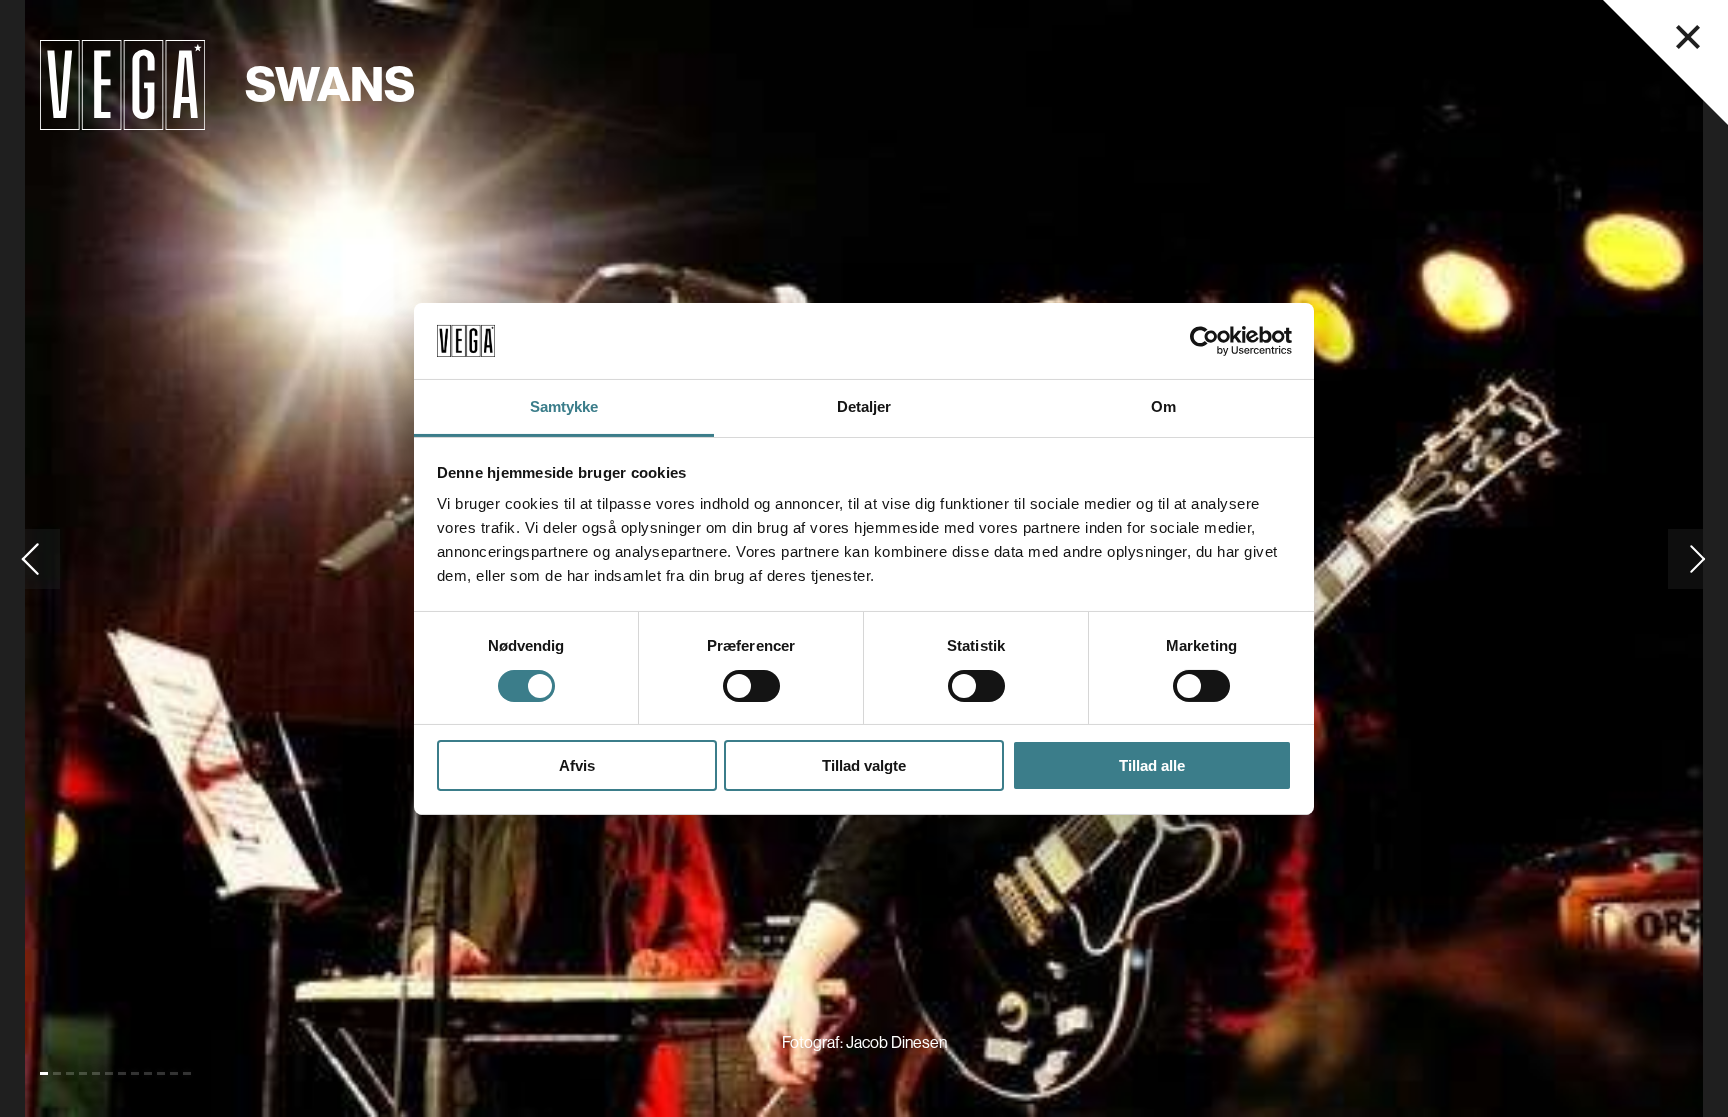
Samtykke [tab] (564, 406)
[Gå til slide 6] (109, 1073)
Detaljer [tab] (864, 406)
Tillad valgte (864, 765)
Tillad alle (1152, 765)
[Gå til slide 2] (57, 1073)
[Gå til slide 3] (70, 1073)
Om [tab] (1163, 406)
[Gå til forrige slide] (30, 558)
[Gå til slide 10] (161, 1073)
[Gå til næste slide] (1698, 558)
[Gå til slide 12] (187, 1073)
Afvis (577, 765)
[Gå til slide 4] (83, 1073)
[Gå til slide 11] (174, 1073)
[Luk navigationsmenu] (1688, 37)
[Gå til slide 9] (148, 1073)
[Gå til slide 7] (122, 1073)
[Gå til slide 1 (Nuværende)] (44, 1073)
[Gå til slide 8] (135, 1073)
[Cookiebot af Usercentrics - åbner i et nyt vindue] (1204, 341)
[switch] (751, 686)
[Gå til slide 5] (96, 1073)
